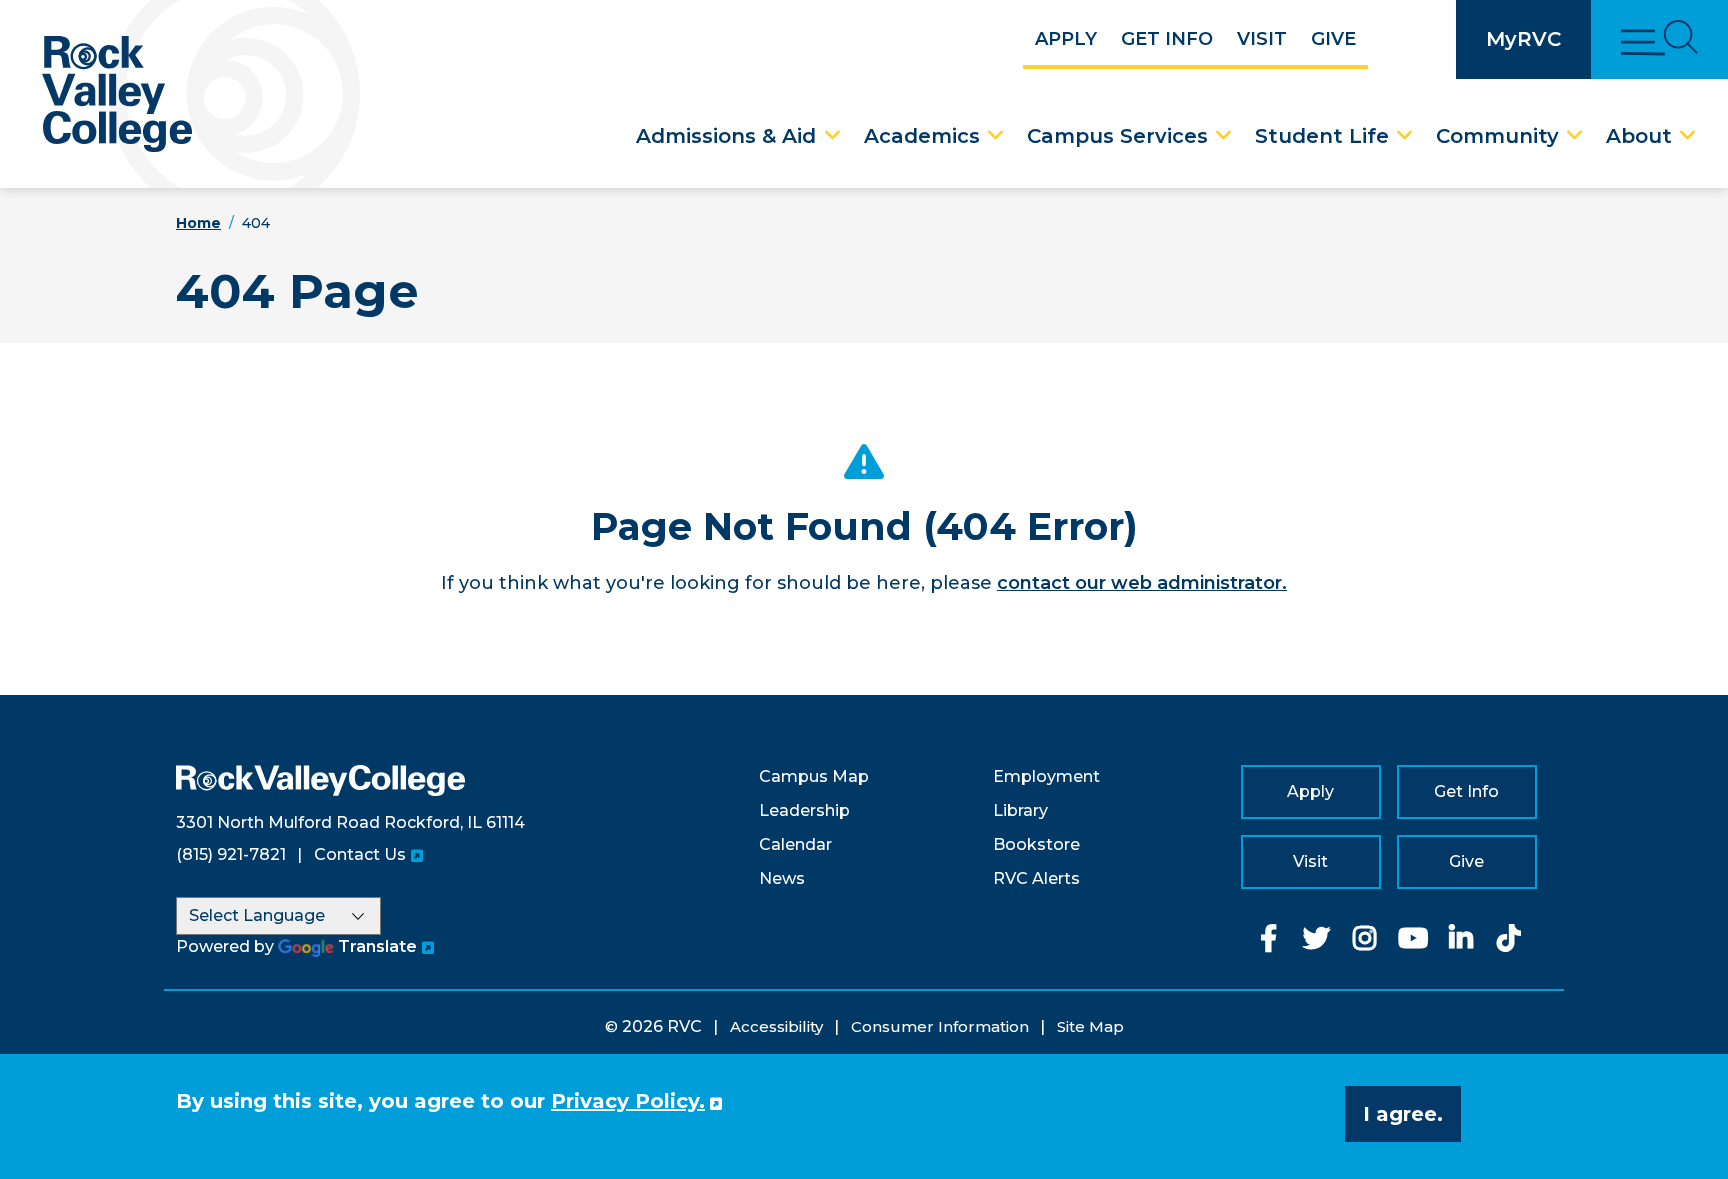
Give (1333, 39)
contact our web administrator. (1142, 583)
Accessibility (776, 1026)
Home (198, 223)
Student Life (1322, 136)
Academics (922, 136)
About (1639, 136)
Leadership (804, 810)
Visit (1262, 39)
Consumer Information (940, 1026)
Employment (1046, 776)
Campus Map (814, 776)
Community (1497, 136)
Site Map (1090, 1026)
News (782, 878)
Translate (377, 946)
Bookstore (1036, 844)
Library (1020, 810)
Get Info (1167, 39)
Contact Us (360, 854)
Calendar (795, 844)
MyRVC (1523, 39)
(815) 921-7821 (231, 854)
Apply (1066, 39)
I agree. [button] (1403, 1114)
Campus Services (1117, 136)
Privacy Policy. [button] (628, 1101)
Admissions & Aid (726, 136)
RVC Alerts (1036, 878)
